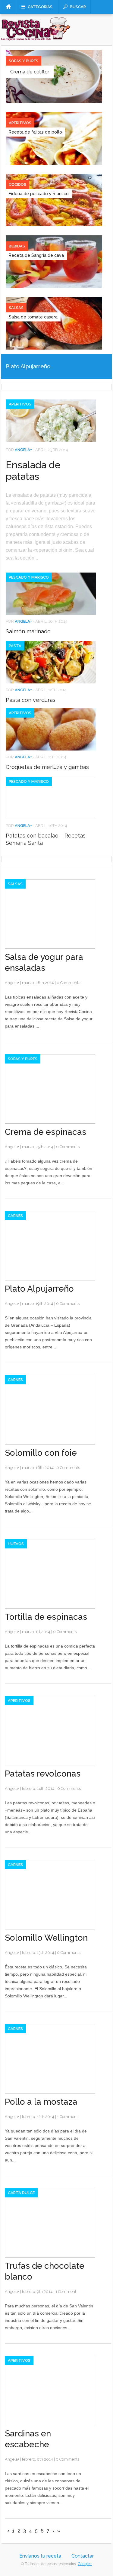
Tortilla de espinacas (46, 1617)
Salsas (16, 308)
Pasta (15, 646)
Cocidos (17, 184)
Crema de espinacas (46, 1132)
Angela (22, 450)
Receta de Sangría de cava (36, 255)
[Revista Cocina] (36, 36)
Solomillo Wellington (46, 1938)
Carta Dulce (21, 2193)
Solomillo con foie (41, 1453)
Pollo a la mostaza (41, 2102)
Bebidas (17, 246)
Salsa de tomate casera (33, 317)
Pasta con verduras (31, 700)
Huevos (16, 1544)
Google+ (85, 2564)
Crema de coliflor (30, 72)
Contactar (83, 2556)
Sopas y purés (24, 61)
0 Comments (68, 983)
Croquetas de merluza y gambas (47, 767)
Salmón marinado (28, 631)
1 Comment (67, 2117)
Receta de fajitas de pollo (35, 132)
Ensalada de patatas (33, 471)
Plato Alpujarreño (28, 366)
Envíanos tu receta (40, 2556)
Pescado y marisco (29, 577)
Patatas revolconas (43, 1774)
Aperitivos (20, 123)
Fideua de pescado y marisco (39, 194)
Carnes (15, 1216)
